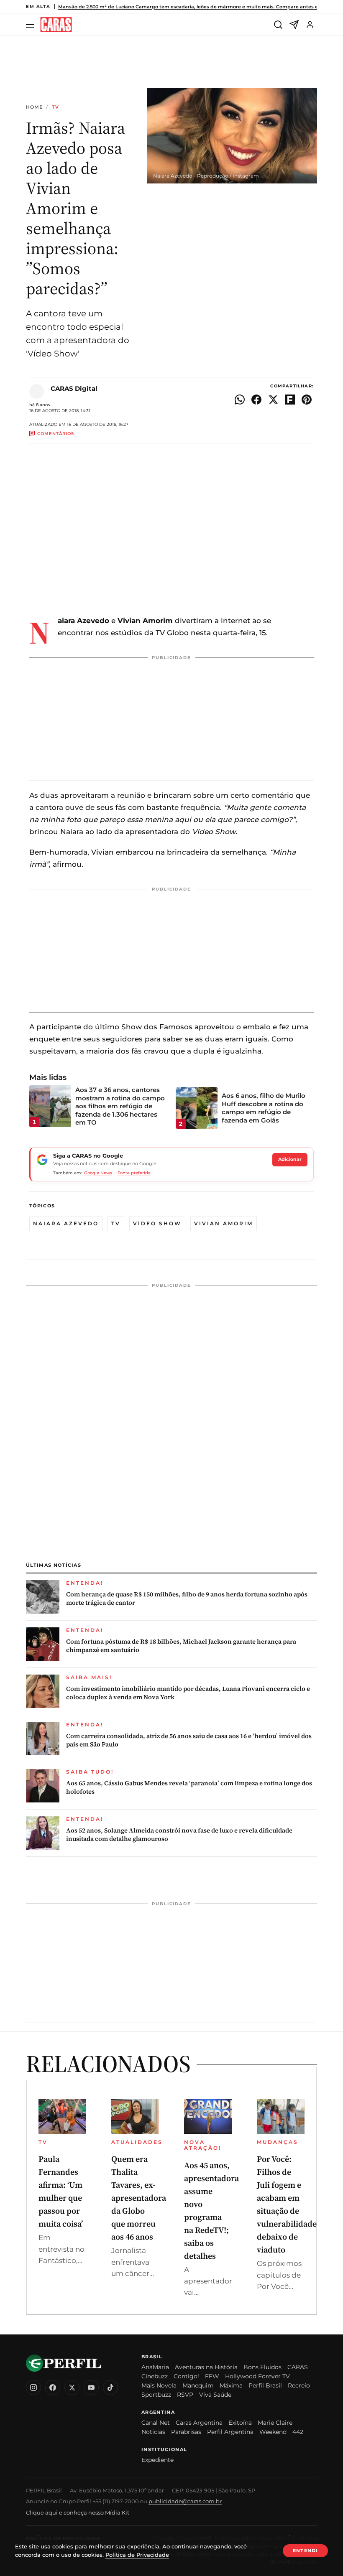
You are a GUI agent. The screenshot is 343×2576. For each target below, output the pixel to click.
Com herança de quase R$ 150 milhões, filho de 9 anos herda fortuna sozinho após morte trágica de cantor (187, 1599)
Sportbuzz (156, 2395)
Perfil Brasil (265, 2385)
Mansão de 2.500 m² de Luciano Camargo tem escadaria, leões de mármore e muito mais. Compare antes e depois (197, 7)
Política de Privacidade (137, 2555)
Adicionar (290, 1159)
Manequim (198, 2385)
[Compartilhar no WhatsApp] (240, 400)
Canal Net (156, 2423)
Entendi (305, 2551)
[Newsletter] (294, 25)
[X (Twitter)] (72, 2388)
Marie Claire (275, 2423)
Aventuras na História (206, 2367)
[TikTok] (110, 2388)
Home (34, 107)
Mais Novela (159, 2385)
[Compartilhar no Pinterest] (307, 400)
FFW (212, 2376)
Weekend (273, 2432)
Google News (98, 1173)
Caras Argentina (199, 2423)
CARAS (298, 2367)
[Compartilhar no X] (273, 400)
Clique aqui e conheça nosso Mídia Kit (78, 2512)
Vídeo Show (157, 1223)
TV (55, 107)
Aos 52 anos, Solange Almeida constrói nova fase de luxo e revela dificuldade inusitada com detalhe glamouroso (179, 1835)
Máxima (231, 2385)
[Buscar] (278, 25)
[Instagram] (33, 2388)
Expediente (157, 2460)
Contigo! (186, 2376)
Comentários (56, 434)
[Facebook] (53, 2388)
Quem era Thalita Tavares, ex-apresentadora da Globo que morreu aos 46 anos (139, 2198)
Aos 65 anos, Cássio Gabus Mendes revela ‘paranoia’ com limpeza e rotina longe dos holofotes (189, 1787)
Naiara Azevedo (66, 1223)
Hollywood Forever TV (257, 2376)
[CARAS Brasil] (56, 25)
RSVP (185, 2395)
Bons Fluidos (262, 2367)
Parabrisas (186, 2432)
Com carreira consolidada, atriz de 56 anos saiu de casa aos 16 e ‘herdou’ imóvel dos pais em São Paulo (189, 1740)
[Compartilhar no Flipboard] (290, 400)
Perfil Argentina (230, 2432)
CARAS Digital (74, 388)
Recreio (299, 2385)
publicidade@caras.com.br (185, 2501)
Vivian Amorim (224, 1223)
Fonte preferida (134, 1173)
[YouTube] (91, 2388)
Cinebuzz (155, 2376)
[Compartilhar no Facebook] (256, 400)
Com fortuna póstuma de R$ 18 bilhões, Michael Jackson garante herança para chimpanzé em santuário (181, 1646)
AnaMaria (155, 2367)
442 (298, 2432)
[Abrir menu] (31, 25)
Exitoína (240, 2423)
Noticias (153, 2432)
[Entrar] (310, 25)
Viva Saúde (215, 2395)
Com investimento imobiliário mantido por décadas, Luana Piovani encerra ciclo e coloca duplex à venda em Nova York (188, 1693)
